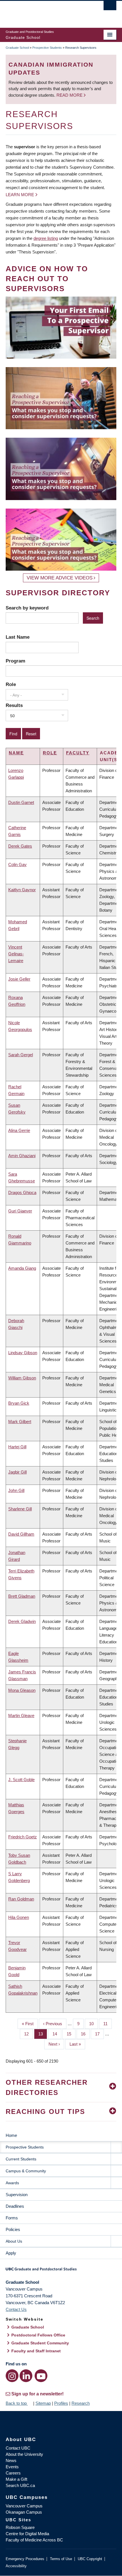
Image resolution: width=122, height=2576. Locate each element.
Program (15, 661)
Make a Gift (16, 2479)
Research (81, 2403)
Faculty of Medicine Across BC (34, 2540)
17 (99, 2034)
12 (29, 2034)
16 (85, 2034)
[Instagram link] (12, 2376)
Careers (13, 2473)
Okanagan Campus (24, 2512)
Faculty (78, 753)
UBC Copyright (90, 2559)
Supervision (17, 2195)
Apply (11, 2253)
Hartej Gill (17, 1447)
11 (108, 2024)
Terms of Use (61, 2559)
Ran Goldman (21, 1899)
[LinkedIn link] (26, 2376)
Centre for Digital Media (27, 2534)
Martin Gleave (21, 1715)
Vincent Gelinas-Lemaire (16, 954)
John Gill (16, 1490)
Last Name (18, 637)
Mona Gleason (22, 1690)
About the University (24, 2454)
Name (16, 753)
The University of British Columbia (44, 12)
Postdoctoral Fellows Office (38, 2335)
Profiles (61, 2403)
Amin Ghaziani (22, 1156)
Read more (70, 95)
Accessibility (16, 2566)
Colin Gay (17, 864)
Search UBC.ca (20, 2485)
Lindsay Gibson (23, 1353)
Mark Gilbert (20, 1422)
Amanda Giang (22, 1268)
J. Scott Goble (21, 1780)
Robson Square (20, 2527)
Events (12, 2467)
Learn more (20, 195)
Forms (12, 2218)
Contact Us (16, 2309)
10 (93, 2024)
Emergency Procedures (25, 2559)
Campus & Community (26, 2171)
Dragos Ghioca (22, 1192)
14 (57, 2034)
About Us (14, 2241)
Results (14, 705)
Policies (13, 2229)
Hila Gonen (19, 1917)
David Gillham (21, 1534)
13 (43, 2034)
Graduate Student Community (40, 2343)
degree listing (46, 238)
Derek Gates (20, 846)
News (11, 2460)
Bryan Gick (19, 1403)
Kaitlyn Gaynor (22, 890)
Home (11, 2135)
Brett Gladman (22, 1596)
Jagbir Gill (17, 1472)
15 (71, 2034)
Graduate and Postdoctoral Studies (61, 2271)
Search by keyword (27, 608)
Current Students (21, 2159)
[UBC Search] (110, 7)
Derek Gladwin (22, 1621)
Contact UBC (18, 2448)
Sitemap (43, 2403)
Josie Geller (19, 979)
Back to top (17, 2403)
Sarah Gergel (21, 1055)
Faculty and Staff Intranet (36, 2351)
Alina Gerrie (19, 1130)
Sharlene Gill (20, 1509)
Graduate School (17, 48)
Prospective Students (47, 48)
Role (11, 684)
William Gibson (22, 1378)
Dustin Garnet (21, 802)
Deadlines (15, 2206)
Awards (12, 2183)
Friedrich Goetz (23, 1837)
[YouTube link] (41, 2376)
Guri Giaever (20, 1211)
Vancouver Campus (24, 2506)
